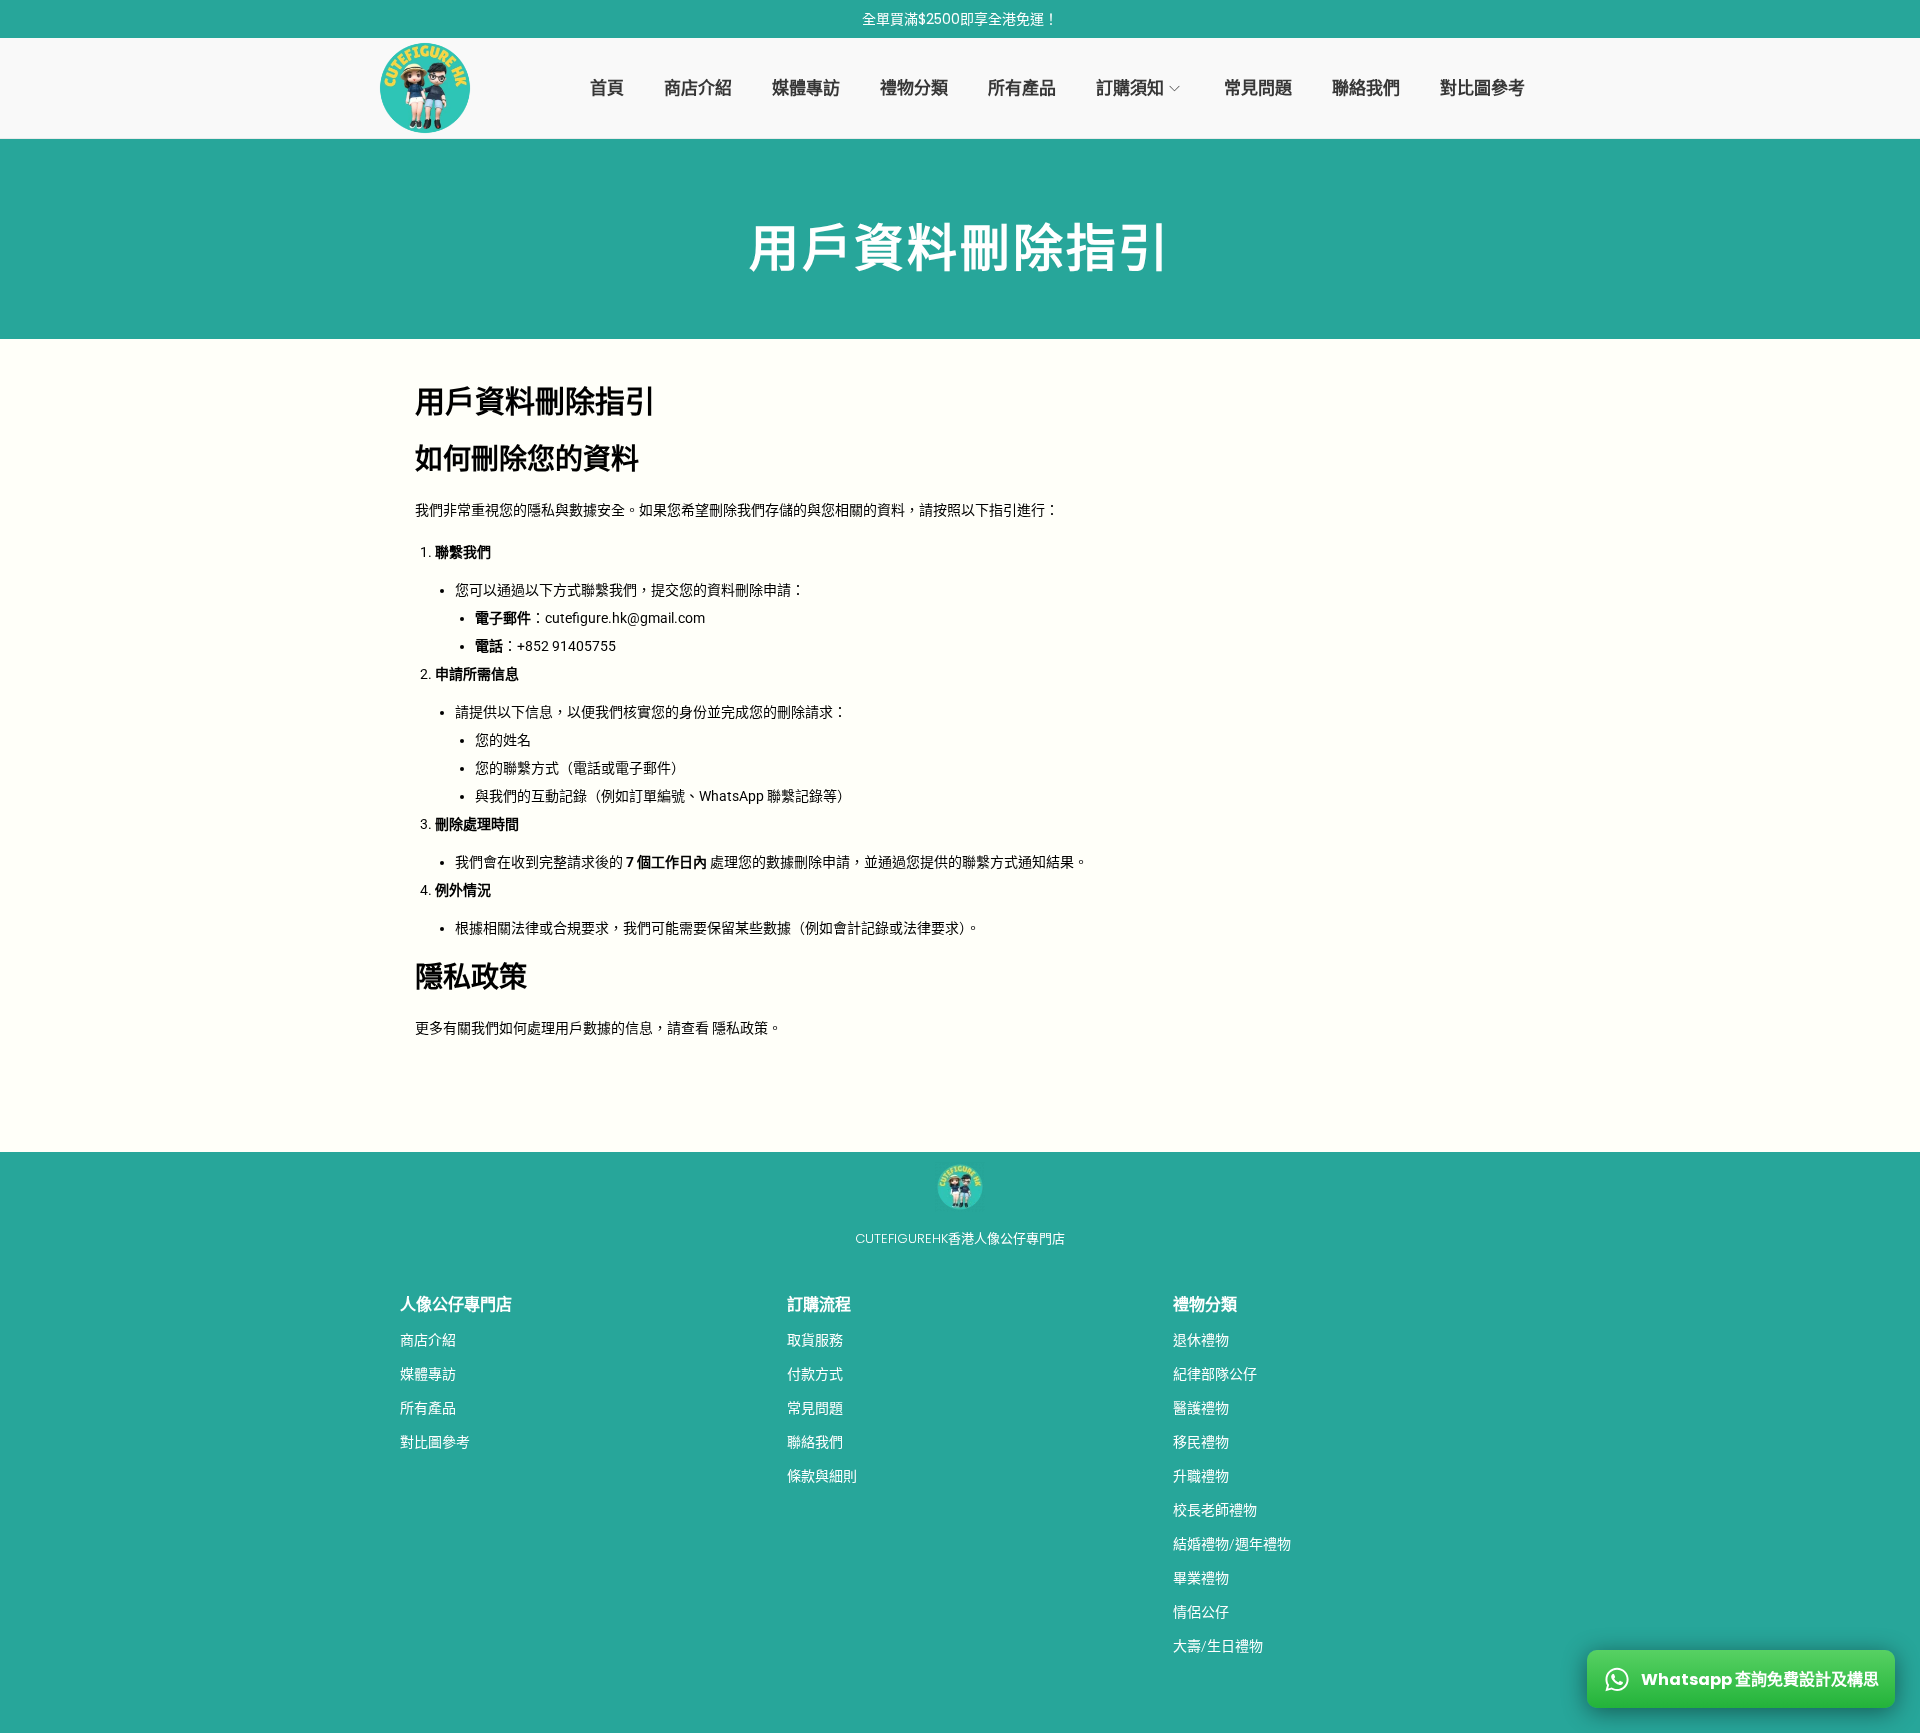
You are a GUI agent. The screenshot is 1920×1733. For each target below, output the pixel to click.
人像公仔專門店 (456, 1304)
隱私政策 (740, 1028)
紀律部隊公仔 (1215, 1374)
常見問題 (815, 1408)
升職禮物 (1201, 1476)
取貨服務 (815, 1340)
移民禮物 (1201, 1442)
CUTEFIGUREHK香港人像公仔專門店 (960, 1238)
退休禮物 (1201, 1340)
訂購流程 (819, 1304)
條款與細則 (822, 1476)
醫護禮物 (1201, 1408)
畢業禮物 (1201, 1578)
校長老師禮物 (1215, 1510)
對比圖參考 (435, 1442)
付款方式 (815, 1374)
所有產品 (428, 1408)
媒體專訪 (428, 1374)
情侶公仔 (1201, 1612)
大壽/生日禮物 (1218, 1646)
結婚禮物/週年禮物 (1232, 1544)
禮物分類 (1205, 1304)
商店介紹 (428, 1340)
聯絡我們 (815, 1442)
